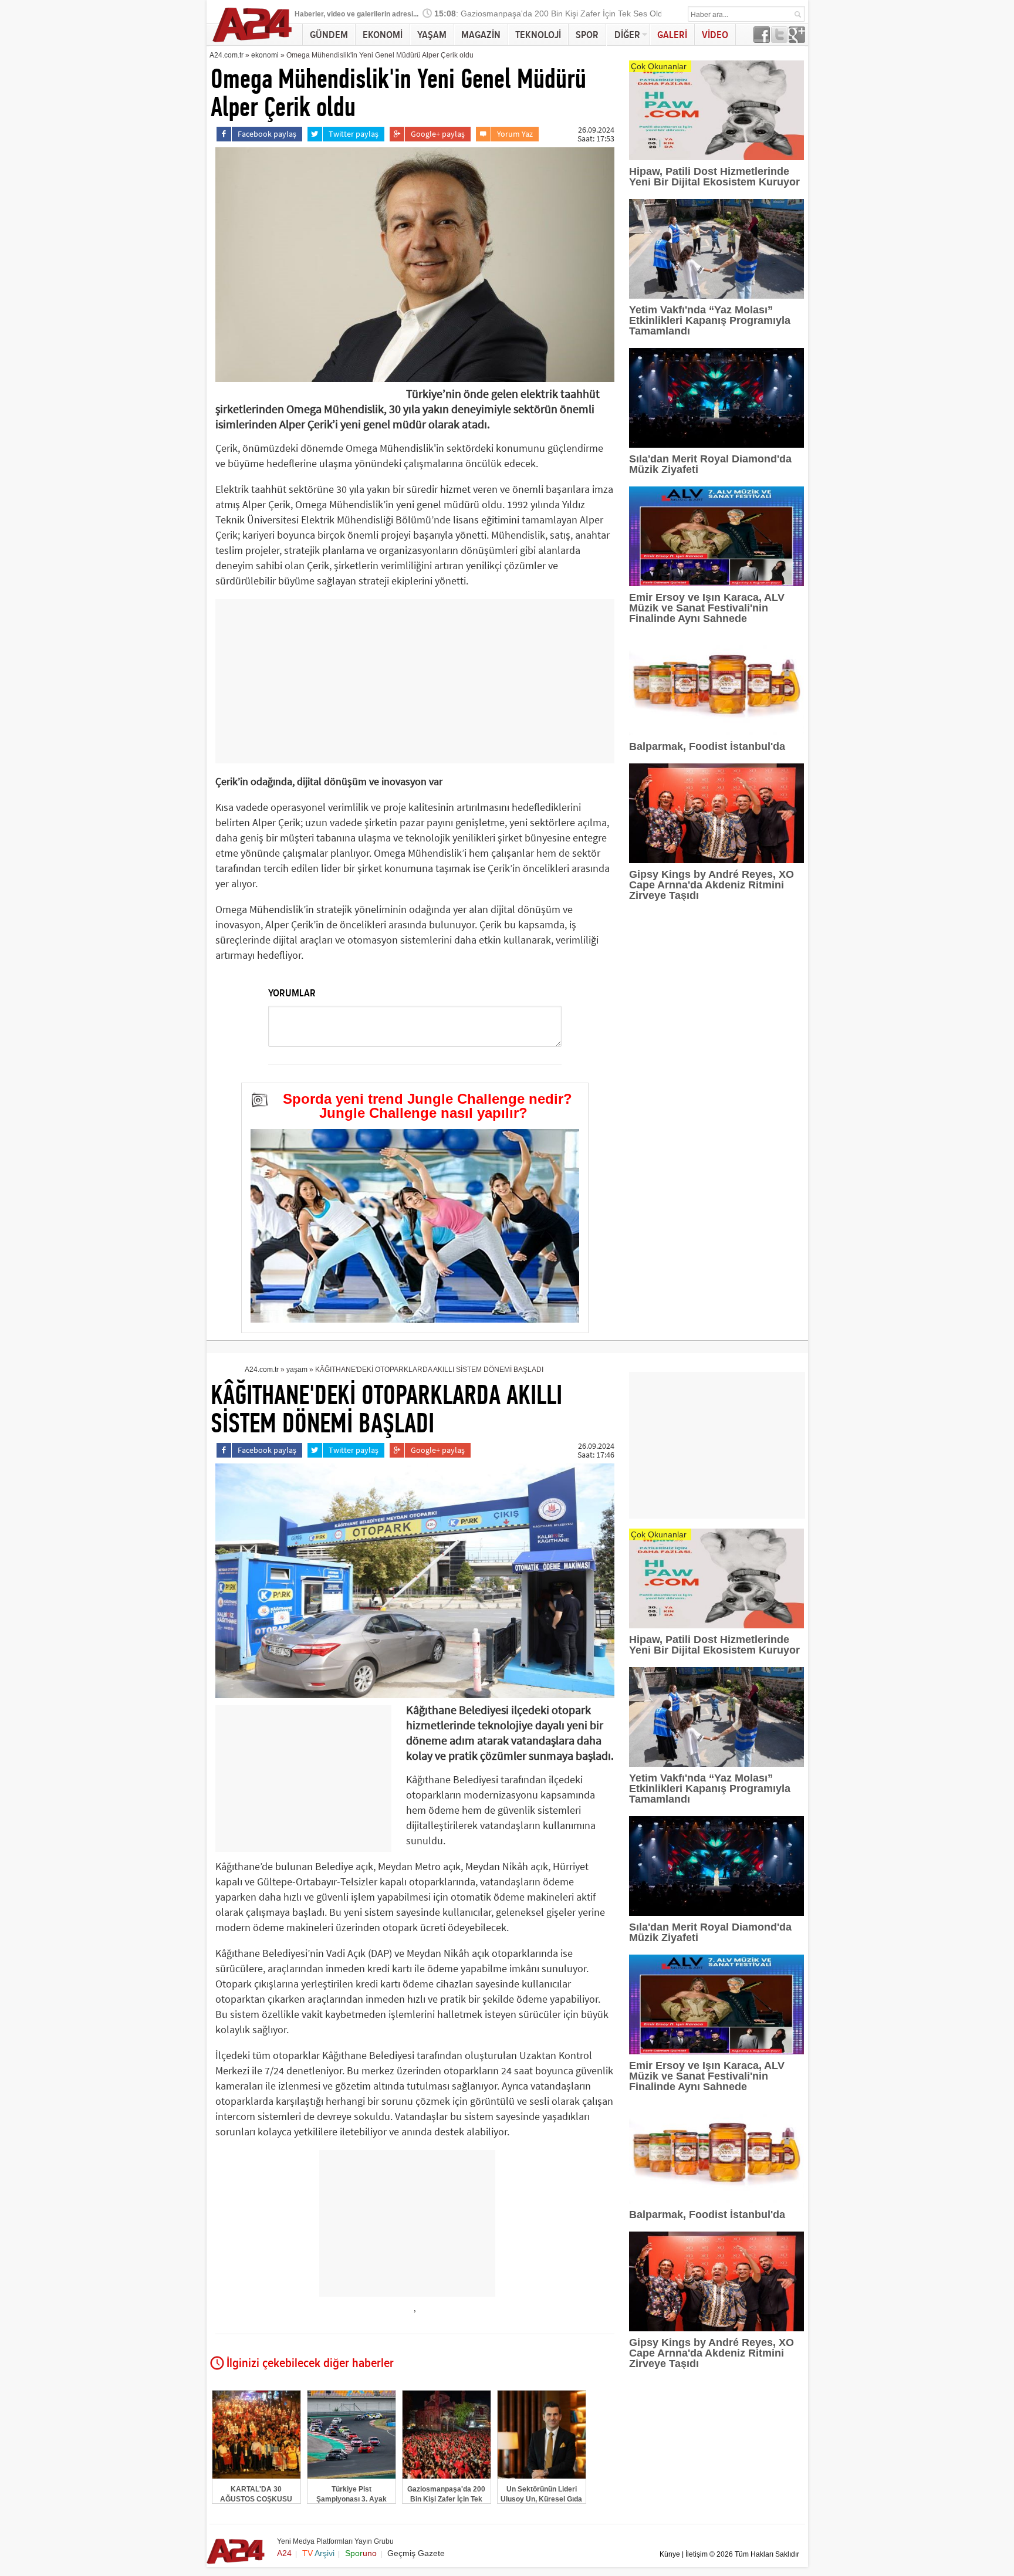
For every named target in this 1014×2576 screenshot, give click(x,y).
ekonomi (265, 55)
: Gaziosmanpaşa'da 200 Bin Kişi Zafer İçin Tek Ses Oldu (551, 14)
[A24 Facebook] (762, 40)
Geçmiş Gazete (416, 2553)
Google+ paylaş (438, 134)
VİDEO (715, 35)
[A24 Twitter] (779, 40)
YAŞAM (432, 35)
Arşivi (318, 2553)
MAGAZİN (481, 35)
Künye (670, 2554)
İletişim (697, 2554)
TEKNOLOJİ (538, 35)
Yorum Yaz (515, 134)
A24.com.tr (227, 55)
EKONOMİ (383, 35)
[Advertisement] (415, 681)
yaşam (297, 1370)
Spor (361, 2553)
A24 (284, 2553)
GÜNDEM (329, 35)
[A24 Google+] (797, 40)
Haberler (309, 14)
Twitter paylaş (354, 134)
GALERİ (672, 35)
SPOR (587, 35)
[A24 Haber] (253, 42)
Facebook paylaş (267, 134)
